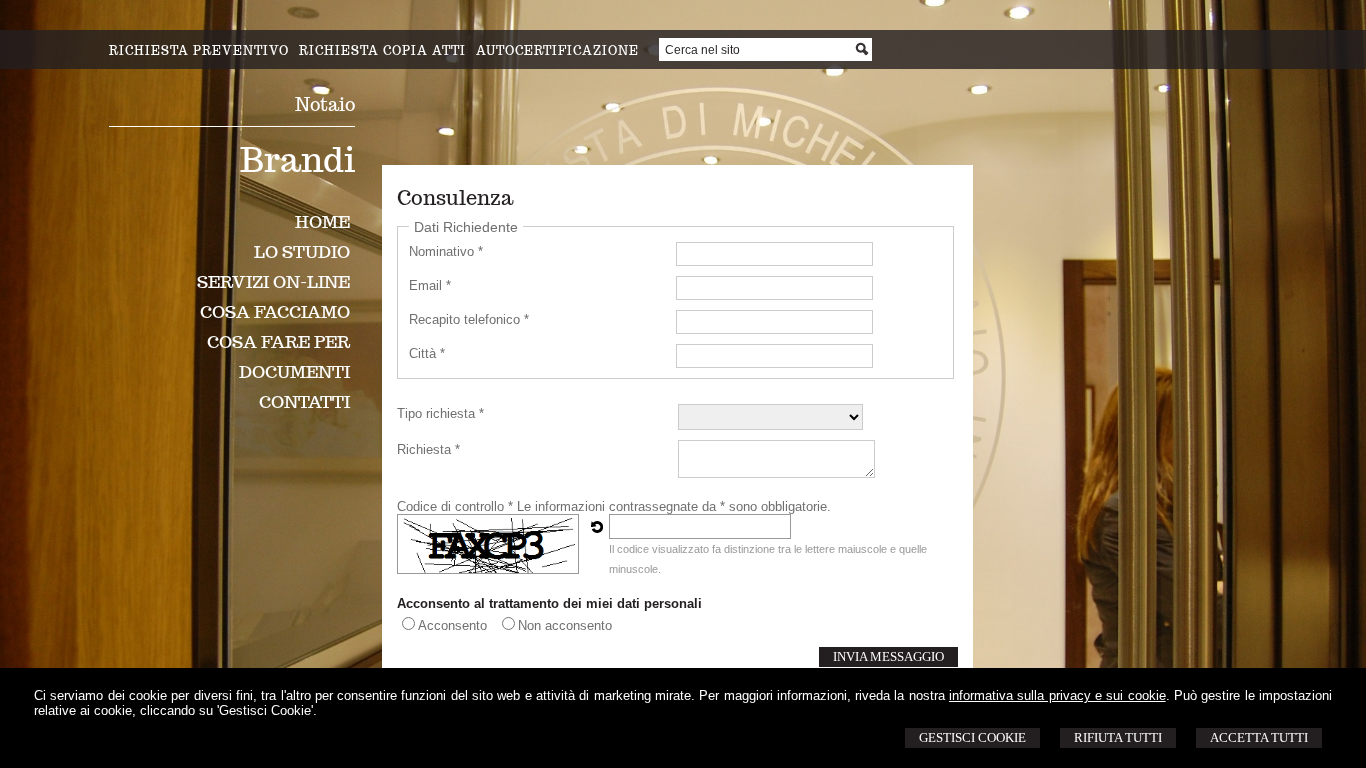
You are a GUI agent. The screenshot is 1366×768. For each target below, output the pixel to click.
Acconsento (452, 625)
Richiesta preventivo (199, 50)
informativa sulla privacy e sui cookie (1057, 695)
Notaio (325, 104)
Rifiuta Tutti (1118, 737)
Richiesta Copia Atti (382, 50)
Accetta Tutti (1259, 737)
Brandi (297, 159)
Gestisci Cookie (972, 737)
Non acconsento (565, 625)
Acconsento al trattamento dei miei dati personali (549, 603)
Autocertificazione (557, 50)
